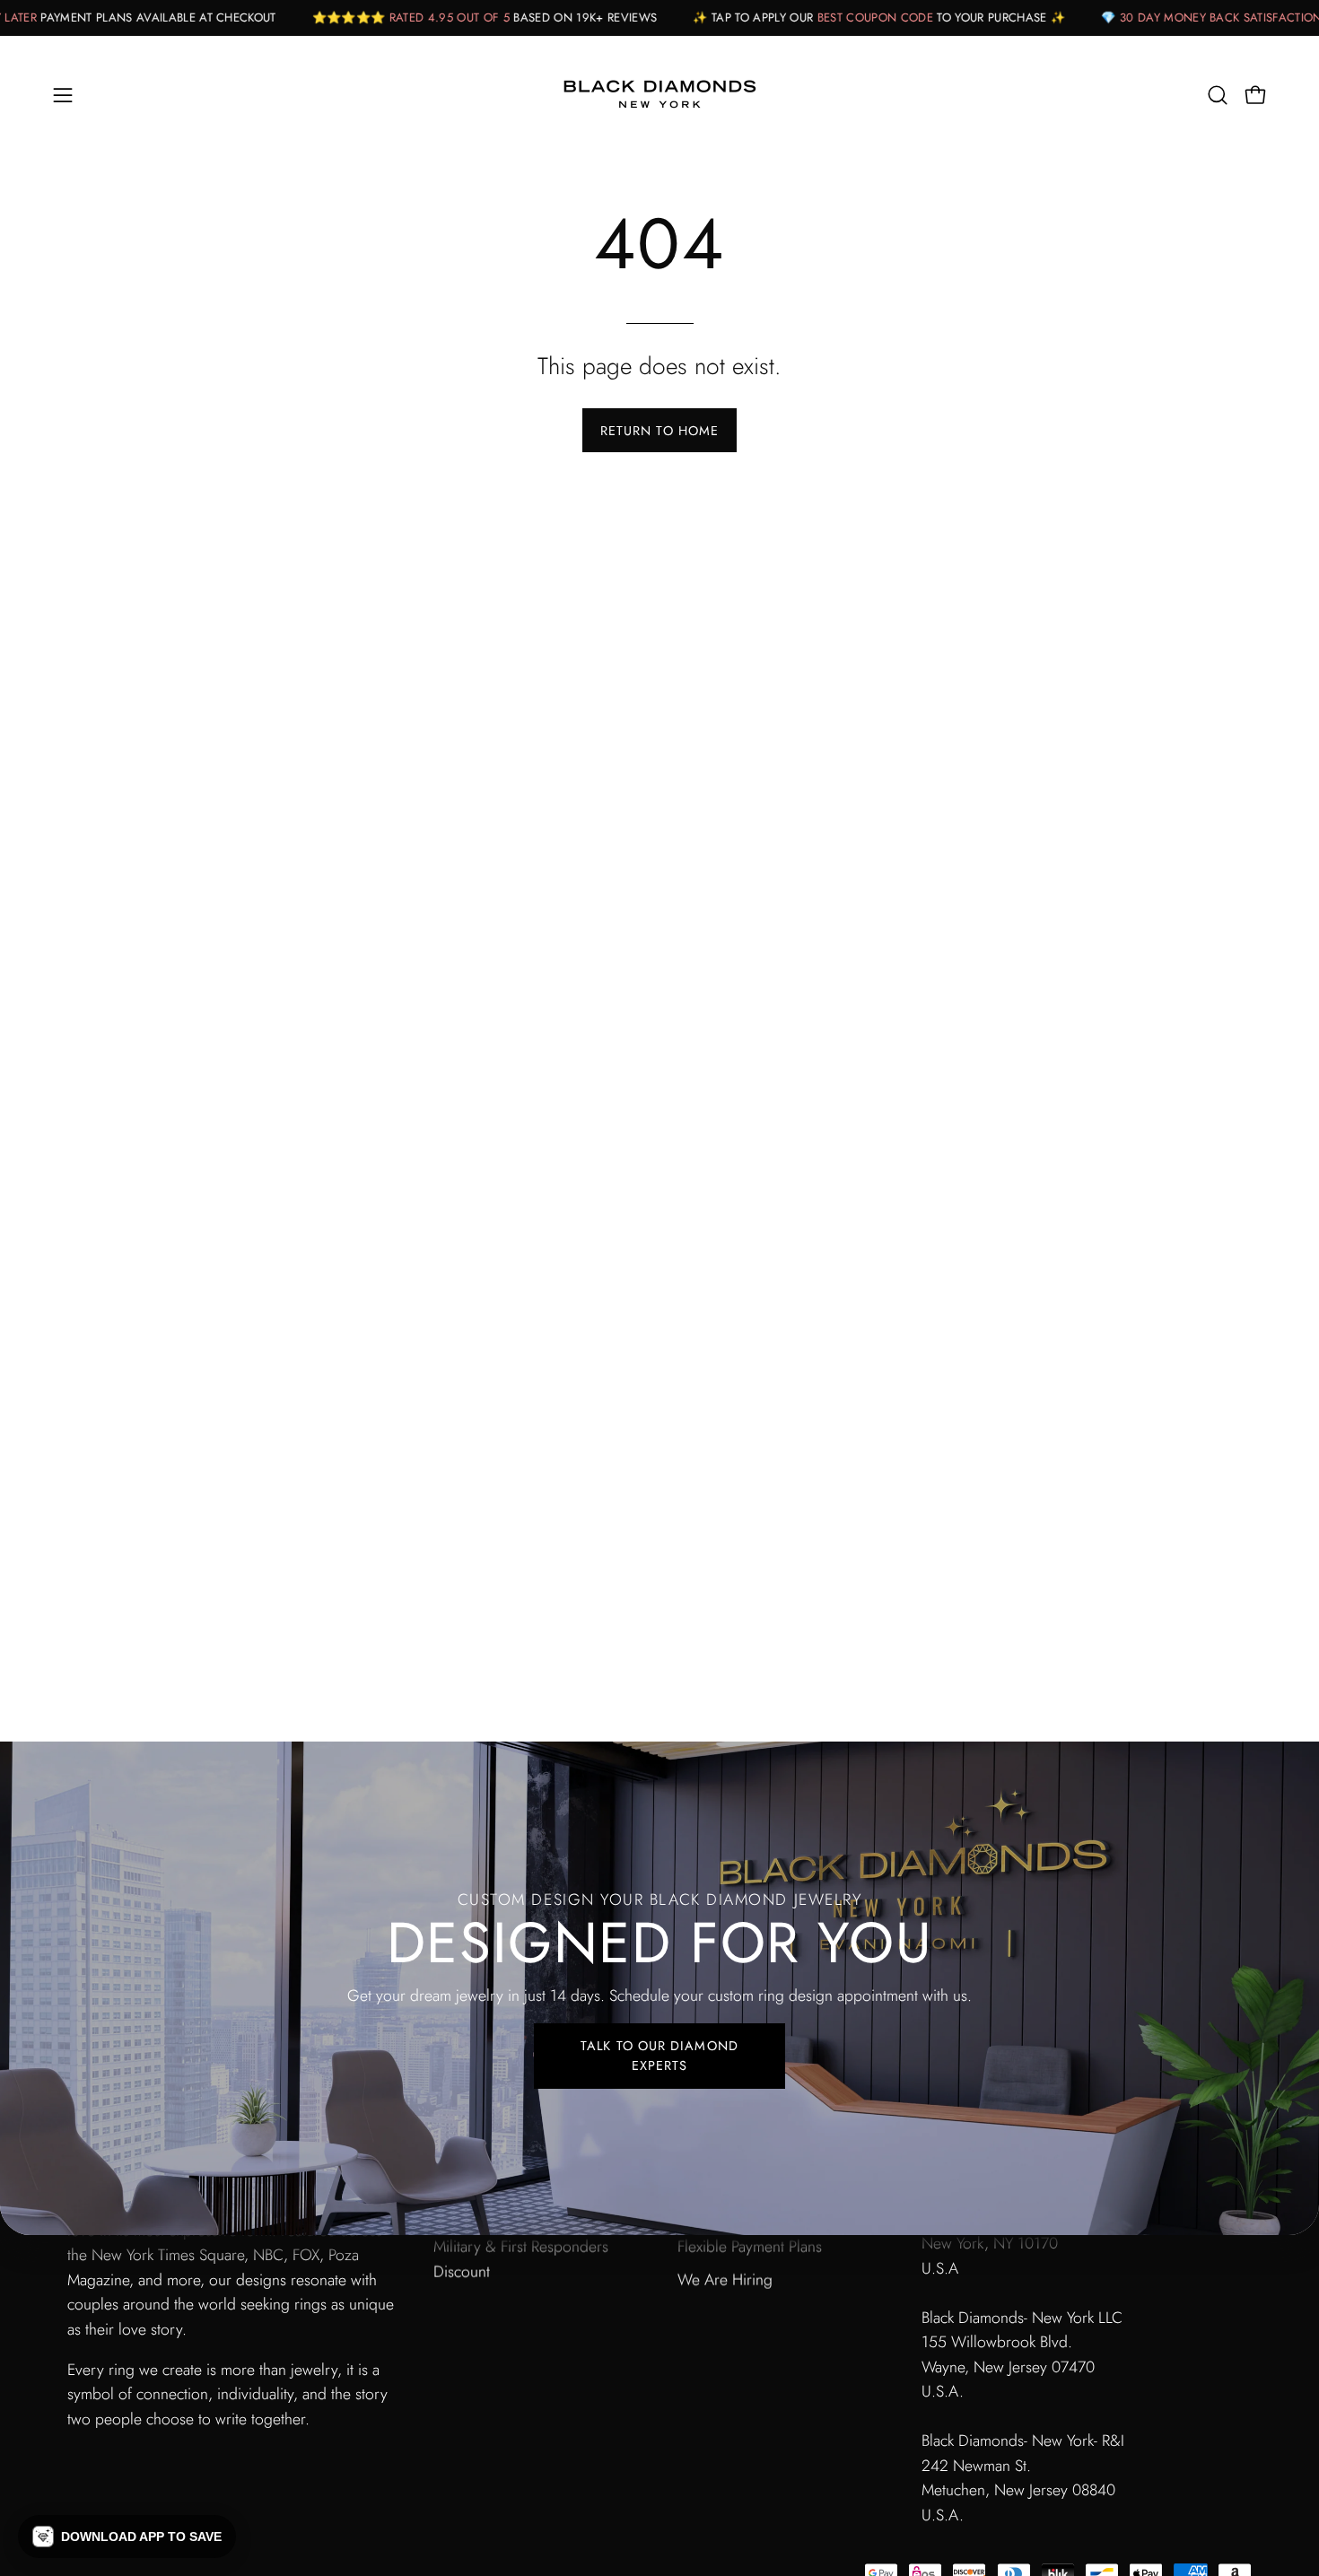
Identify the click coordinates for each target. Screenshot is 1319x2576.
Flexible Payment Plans (750, 2247)
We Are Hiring (725, 2279)
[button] (1218, 95)
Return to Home (659, 431)
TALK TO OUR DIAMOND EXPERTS (659, 2056)
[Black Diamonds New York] (659, 95)
